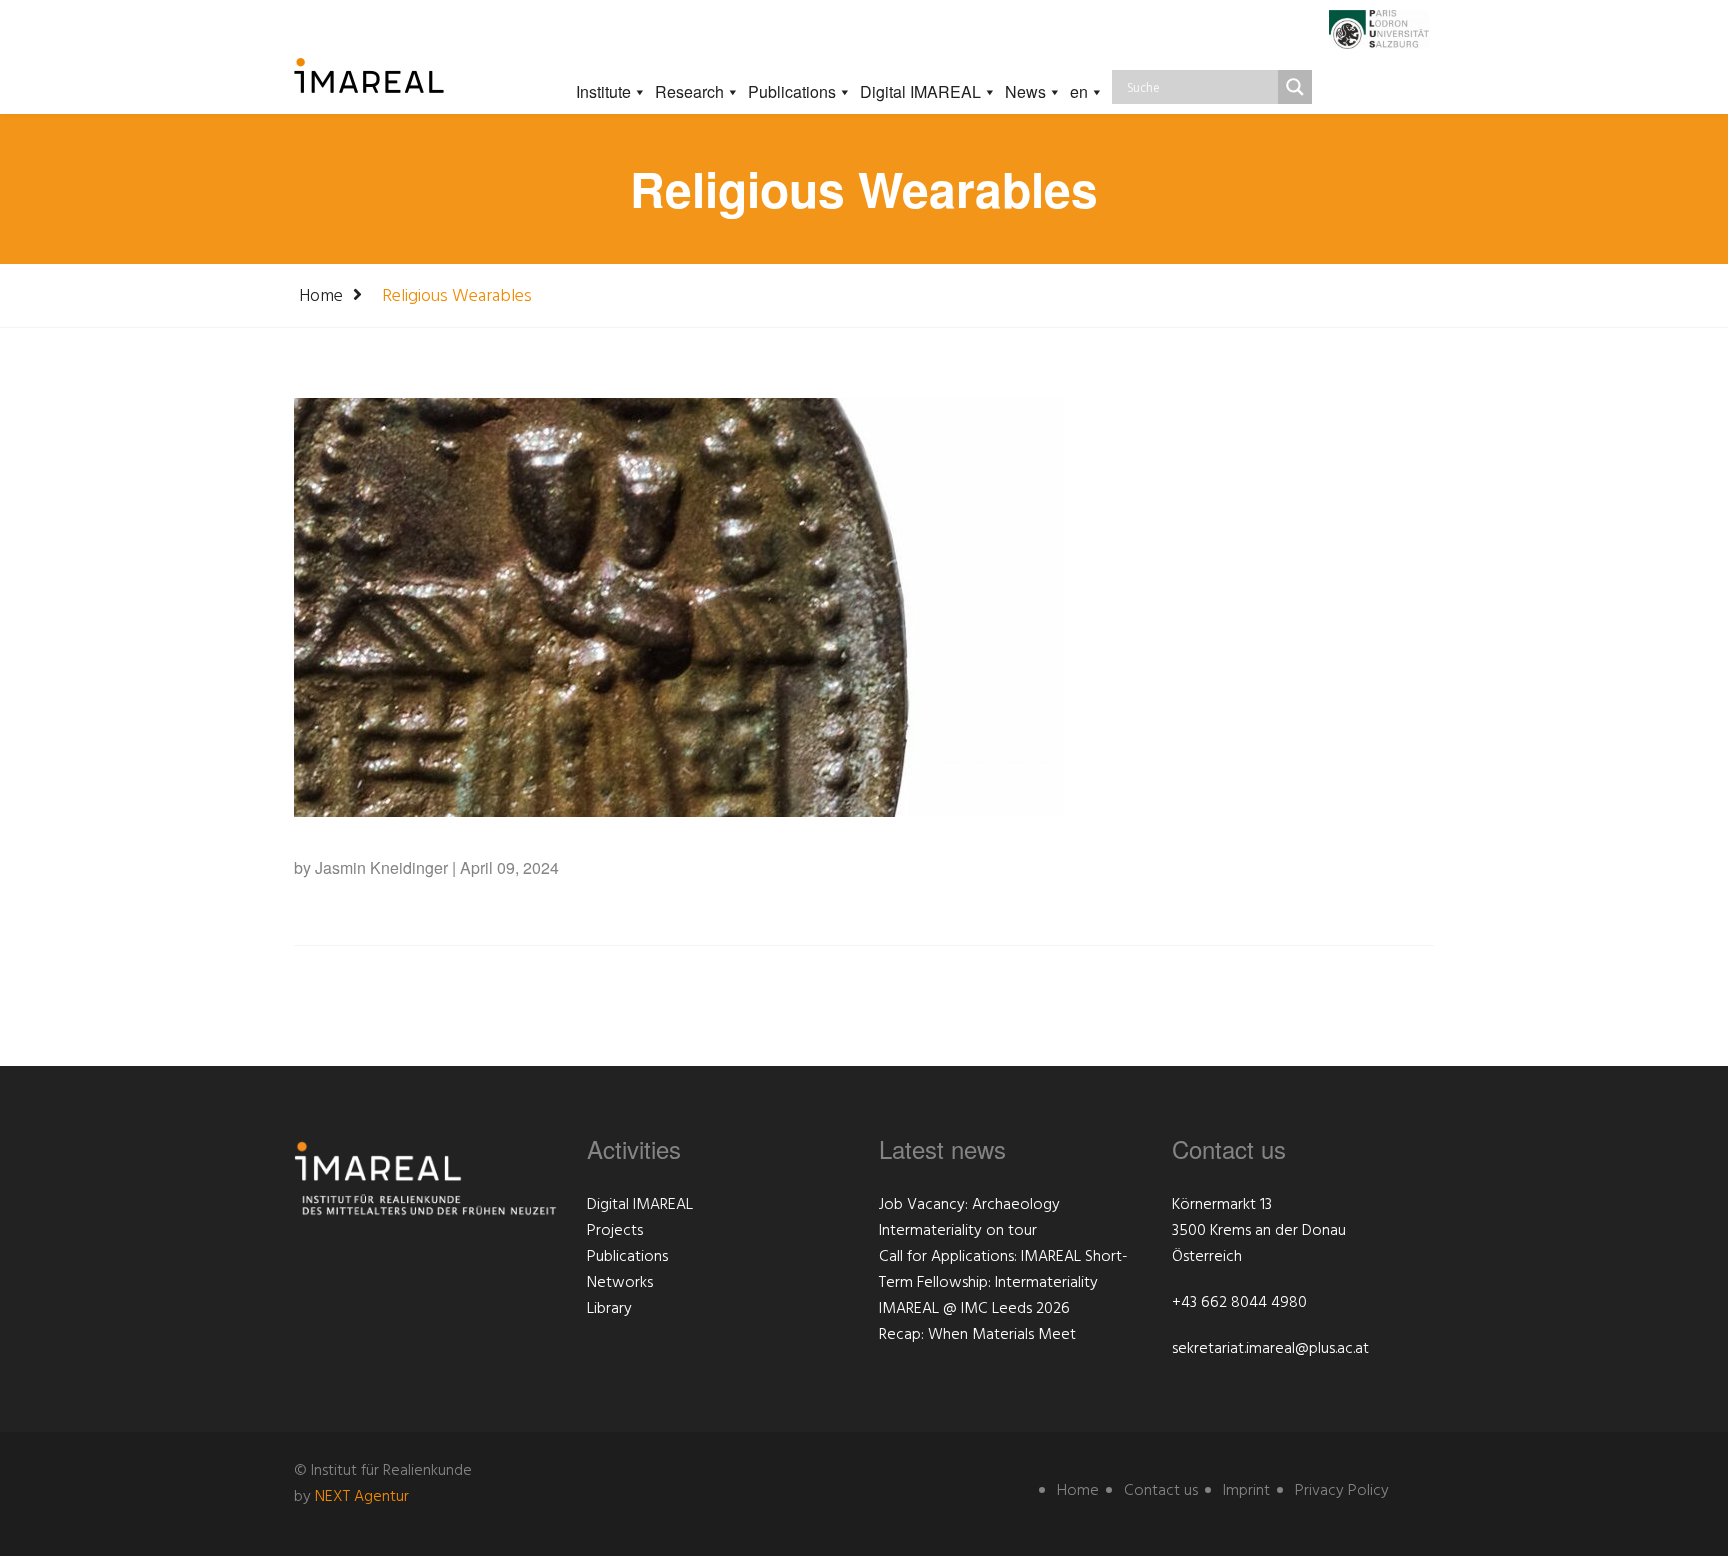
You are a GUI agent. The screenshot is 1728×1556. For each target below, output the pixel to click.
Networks (620, 1283)
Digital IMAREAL (920, 91)
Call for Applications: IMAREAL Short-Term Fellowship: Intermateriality (1003, 1270)
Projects (615, 1231)
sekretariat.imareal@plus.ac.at (1270, 1349)
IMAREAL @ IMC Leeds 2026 (974, 1309)
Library (609, 1309)
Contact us (1161, 1491)
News (1025, 91)
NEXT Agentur (362, 1497)
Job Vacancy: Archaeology (969, 1205)
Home (321, 296)
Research (689, 91)
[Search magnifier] (1295, 87)
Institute (603, 91)
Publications (792, 91)
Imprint (1246, 1491)
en (1079, 91)
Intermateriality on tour (958, 1231)
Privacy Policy (1342, 1491)
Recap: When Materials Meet (977, 1335)
